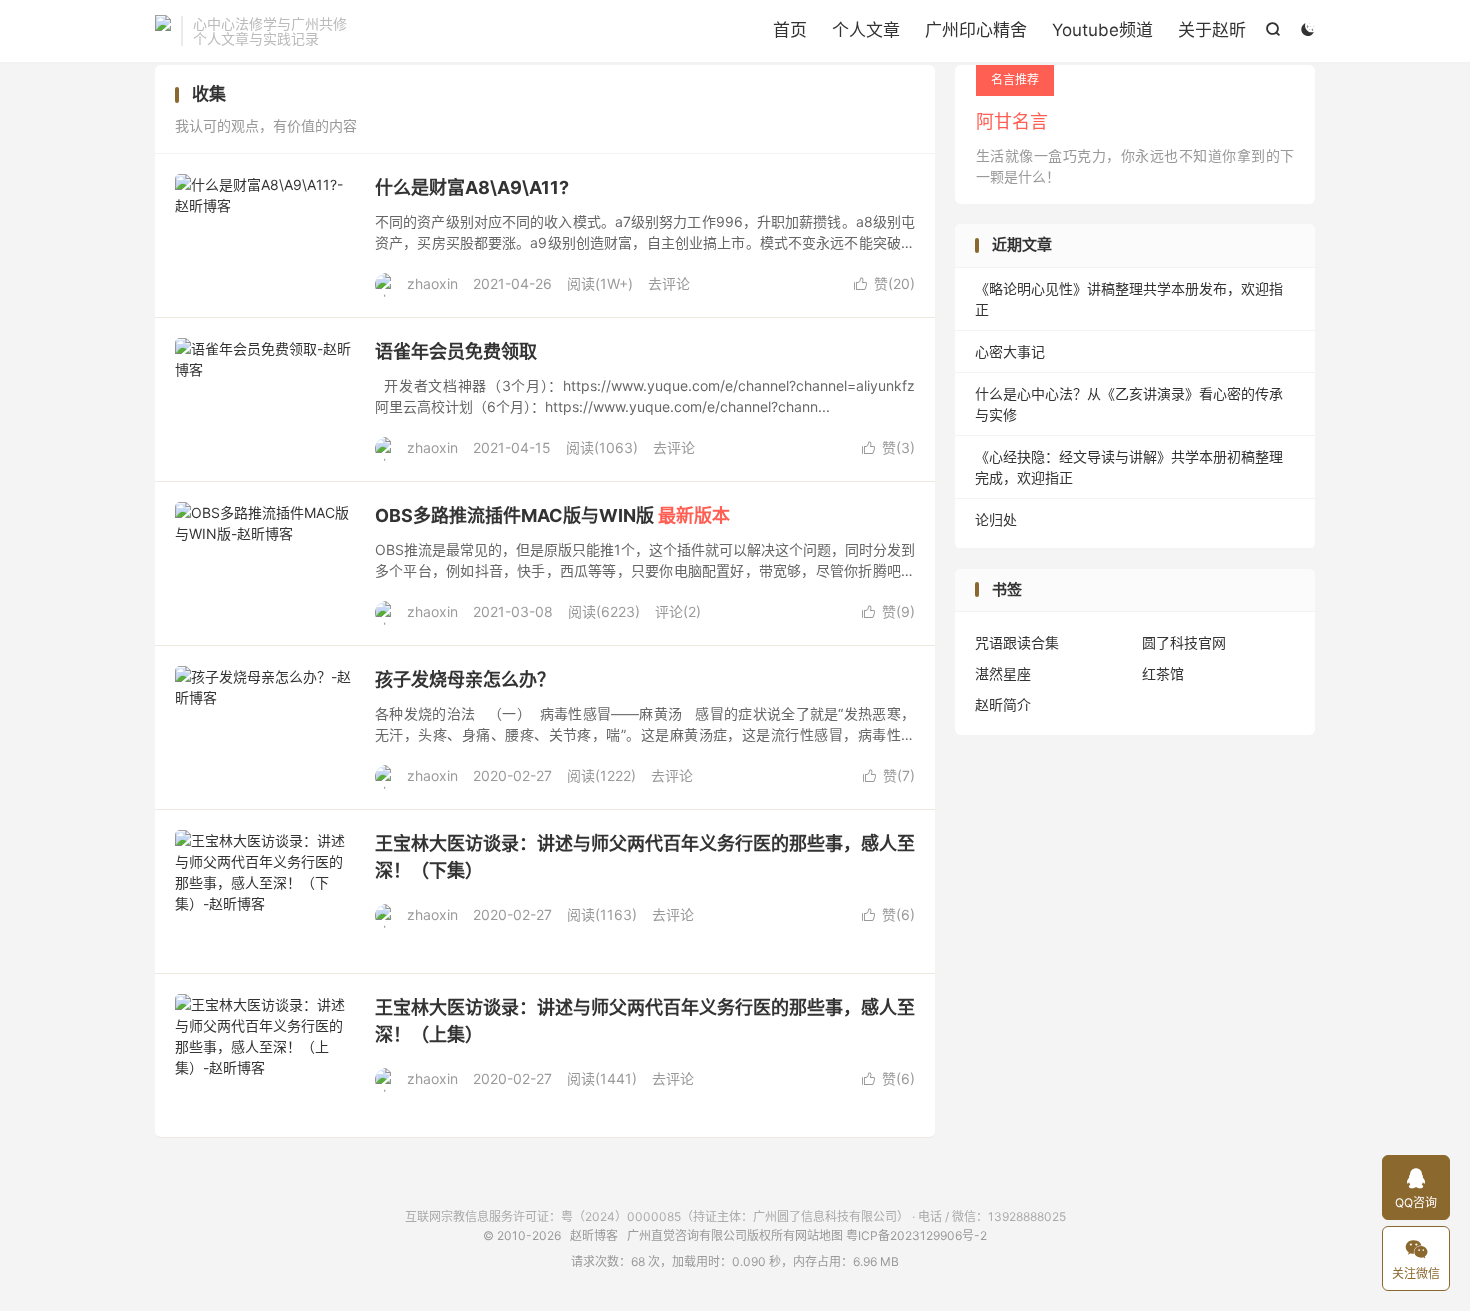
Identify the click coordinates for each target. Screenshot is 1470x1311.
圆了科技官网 (1184, 642)
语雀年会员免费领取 (456, 351)
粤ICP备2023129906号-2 (916, 1235)
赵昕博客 (163, 31)
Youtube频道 (1102, 30)
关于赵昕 (1212, 30)
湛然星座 (1003, 673)
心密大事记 (1010, 351)
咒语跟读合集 (1017, 642)
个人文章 (866, 30)
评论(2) (678, 611)
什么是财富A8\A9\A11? (472, 187)
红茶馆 (1163, 673)
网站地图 (819, 1235)
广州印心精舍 (976, 30)
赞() (884, 283)
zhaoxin (432, 283)
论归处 (996, 519)
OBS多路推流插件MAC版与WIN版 (552, 515)
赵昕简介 (1003, 704)
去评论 (669, 283)
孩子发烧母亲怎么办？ (465, 679)
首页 (790, 30)
